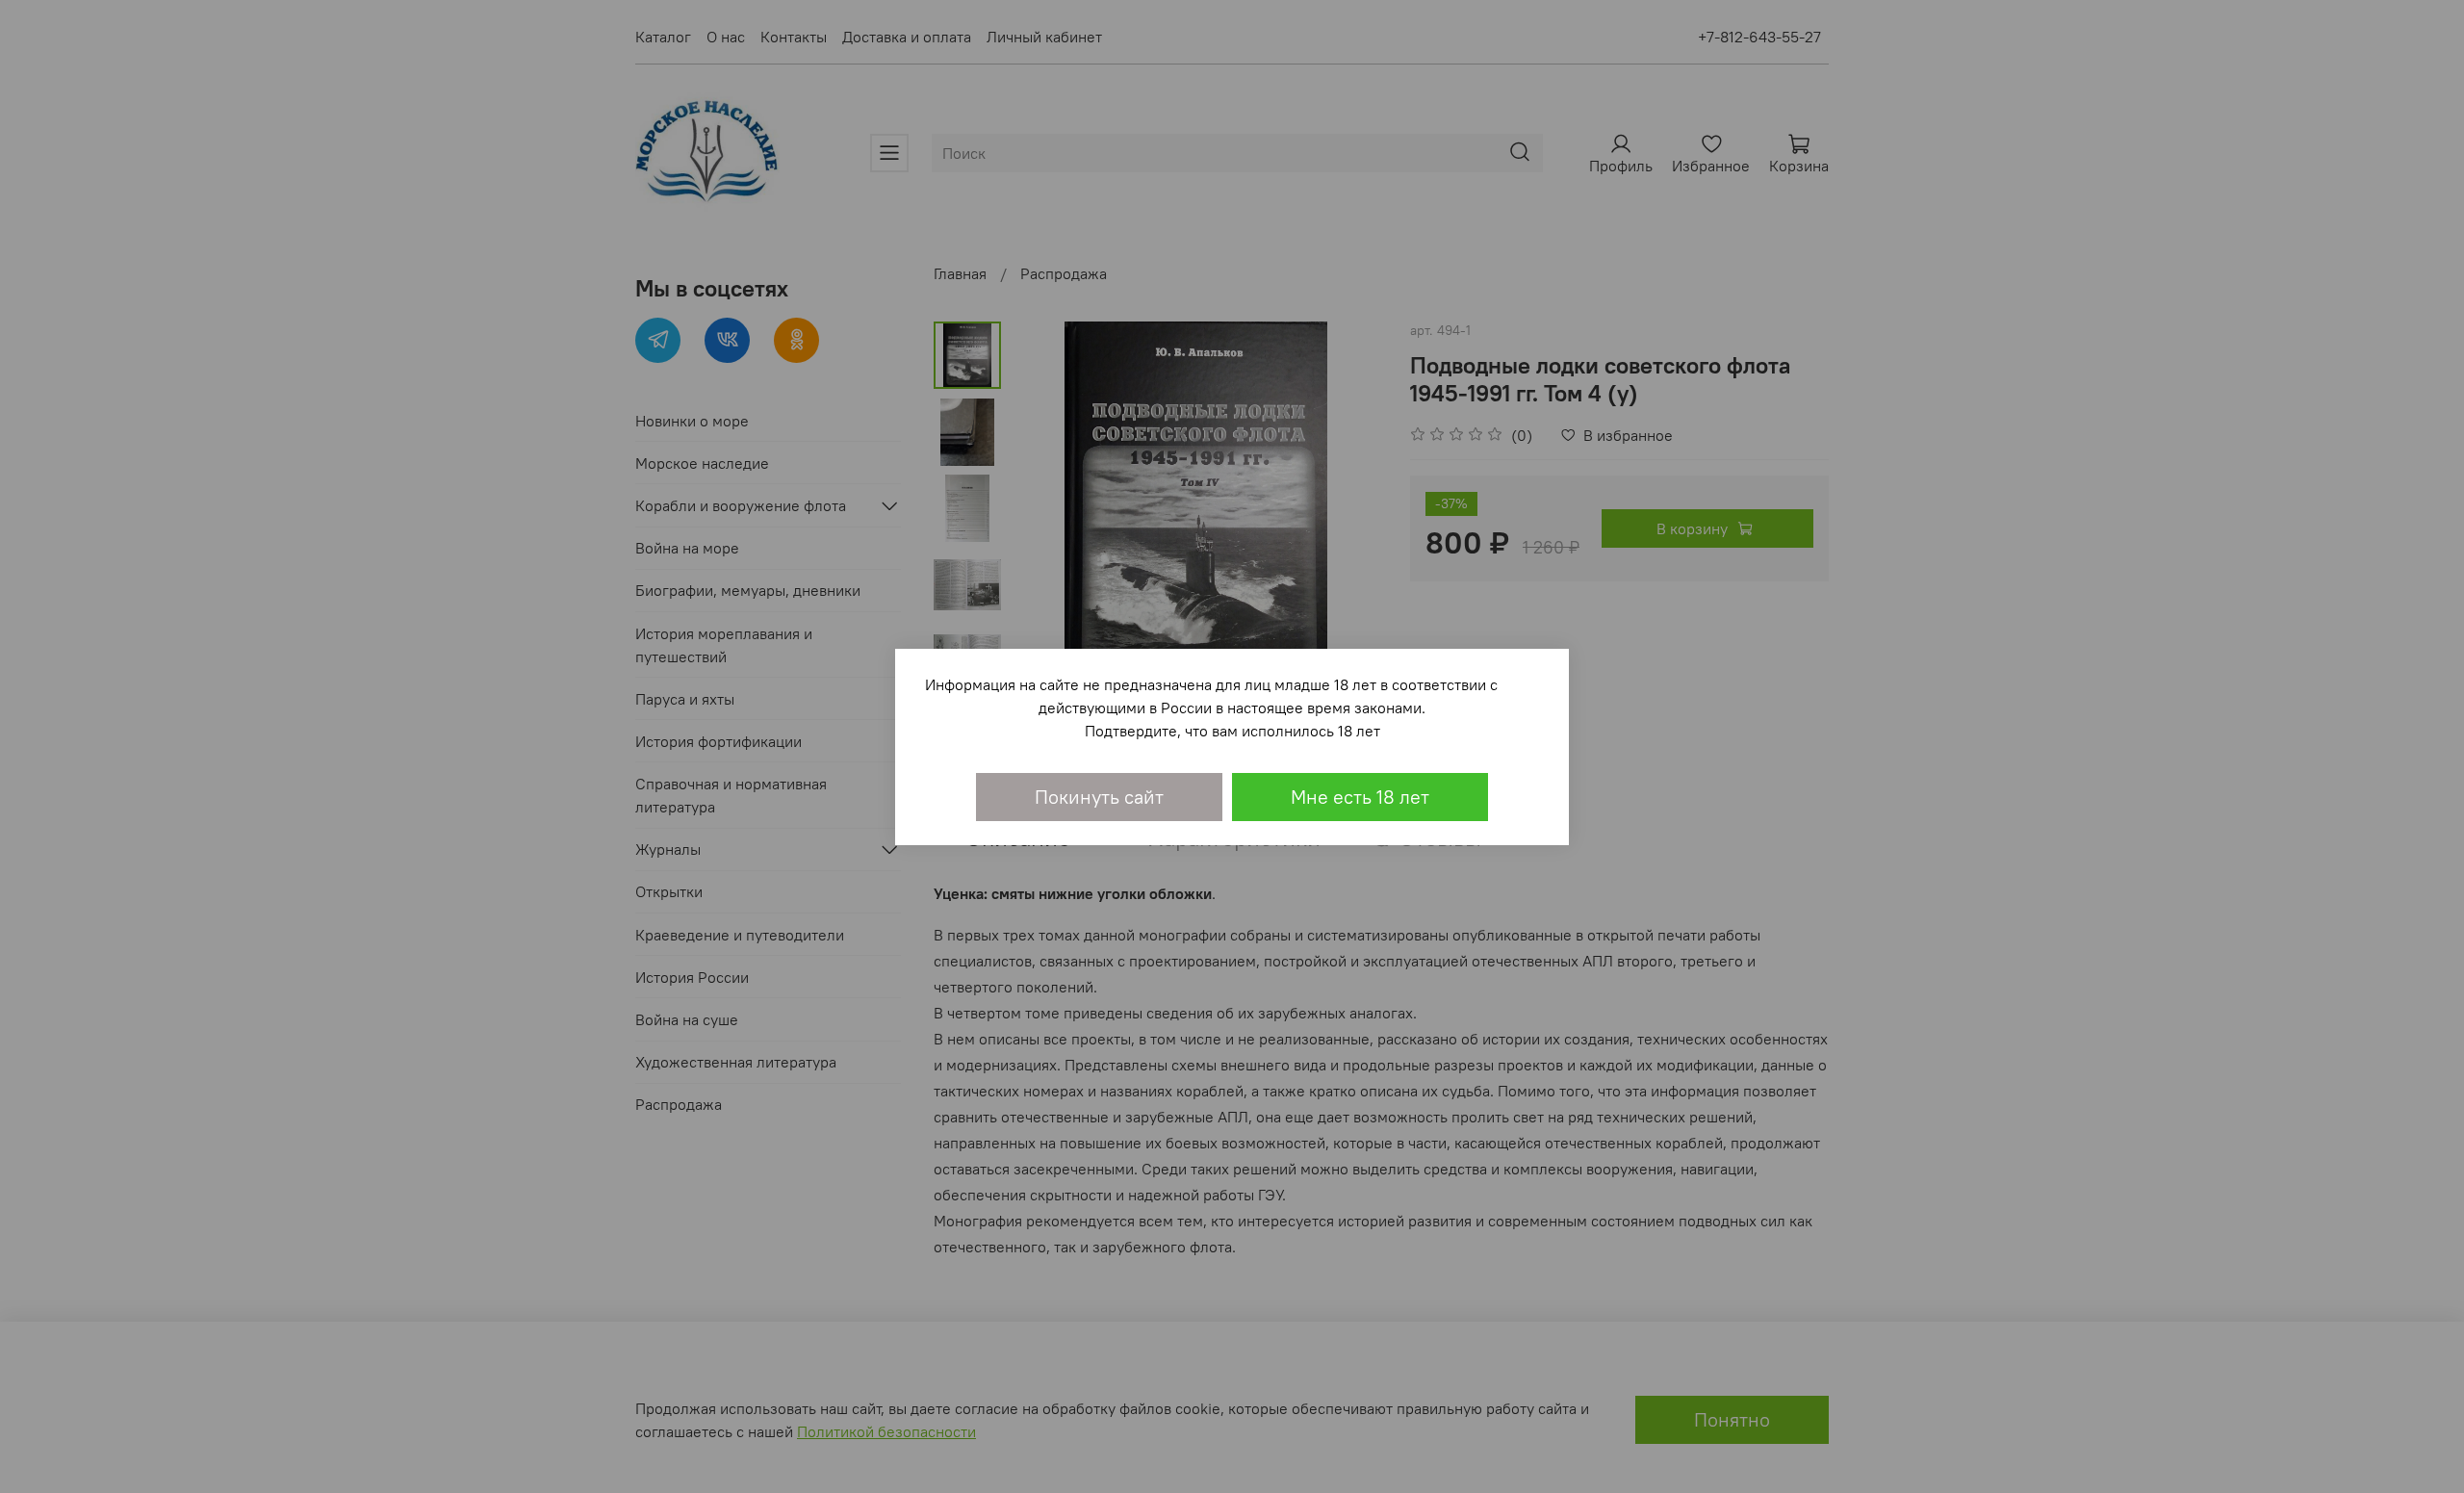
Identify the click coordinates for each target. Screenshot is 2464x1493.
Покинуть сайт (1099, 797)
